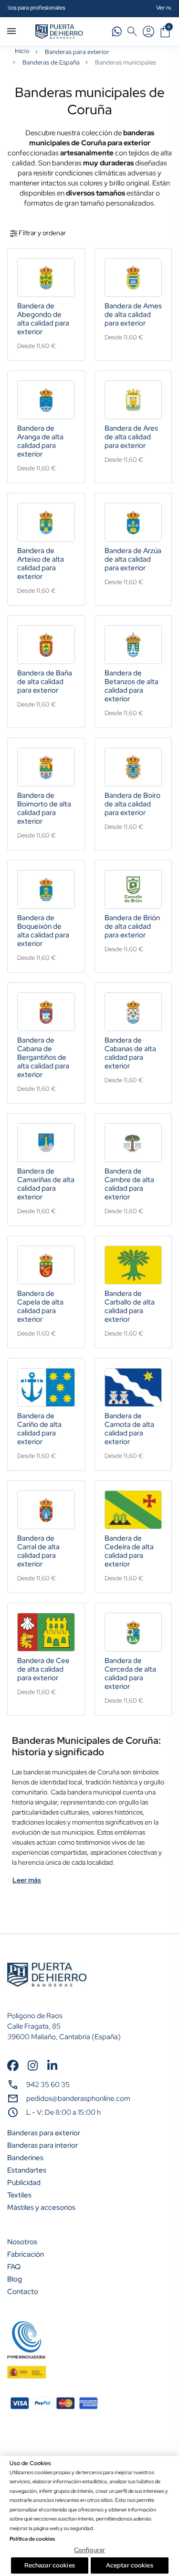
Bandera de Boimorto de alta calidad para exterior (44, 808)
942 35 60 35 (48, 2085)
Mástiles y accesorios (41, 2207)
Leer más (27, 1880)
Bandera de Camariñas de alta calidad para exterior (46, 1184)
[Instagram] (33, 2065)
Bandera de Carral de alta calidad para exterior (38, 1551)
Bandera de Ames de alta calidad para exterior (133, 315)
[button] (132, 32)
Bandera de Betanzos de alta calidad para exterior (132, 686)
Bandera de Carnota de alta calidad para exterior (129, 1429)
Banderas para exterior (77, 52)
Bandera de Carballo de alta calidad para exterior (130, 1306)
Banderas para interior (42, 2145)
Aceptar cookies (130, 2565)
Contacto (23, 2292)
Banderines (25, 2158)
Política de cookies (32, 2539)
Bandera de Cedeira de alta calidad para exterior (129, 1551)
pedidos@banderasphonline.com (78, 2098)
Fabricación (26, 2254)
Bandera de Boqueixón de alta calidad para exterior (43, 931)
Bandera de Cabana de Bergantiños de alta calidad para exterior (43, 1057)
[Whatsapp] (117, 31)
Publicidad (24, 2183)
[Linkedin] (52, 2065)
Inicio (22, 51)
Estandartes (27, 2170)
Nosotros (22, 2242)
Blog (15, 2279)
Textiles (19, 2195)
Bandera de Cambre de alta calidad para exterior (129, 1184)
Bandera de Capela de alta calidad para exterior (40, 1306)
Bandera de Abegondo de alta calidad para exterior (43, 319)
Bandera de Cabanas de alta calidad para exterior (130, 1053)
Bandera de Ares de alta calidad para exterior (131, 437)
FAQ (14, 2267)
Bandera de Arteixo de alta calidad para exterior (41, 564)
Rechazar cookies (50, 2565)
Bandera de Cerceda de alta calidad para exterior (130, 1674)
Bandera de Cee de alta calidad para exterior (43, 1669)
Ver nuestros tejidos (100, 7)
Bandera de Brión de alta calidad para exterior (132, 926)
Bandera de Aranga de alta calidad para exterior (40, 441)
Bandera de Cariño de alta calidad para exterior (39, 1429)
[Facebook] (13, 2065)
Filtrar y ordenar (42, 233)
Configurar (89, 2550)
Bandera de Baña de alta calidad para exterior (45, 682)
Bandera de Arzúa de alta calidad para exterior (133, 559)
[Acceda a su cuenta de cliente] (148, 32)
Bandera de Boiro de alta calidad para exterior (132, 804)
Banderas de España (51, 62)
